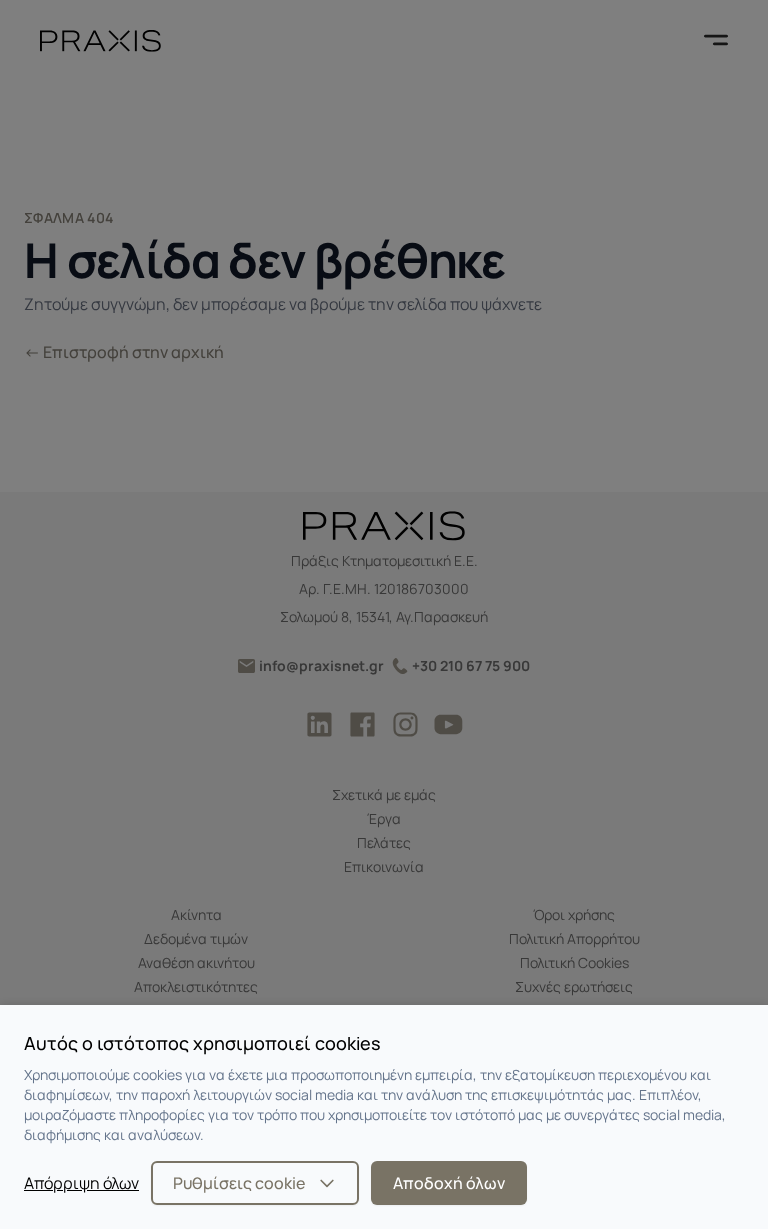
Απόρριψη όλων (81, 1183)
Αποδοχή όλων (449, 1183)
